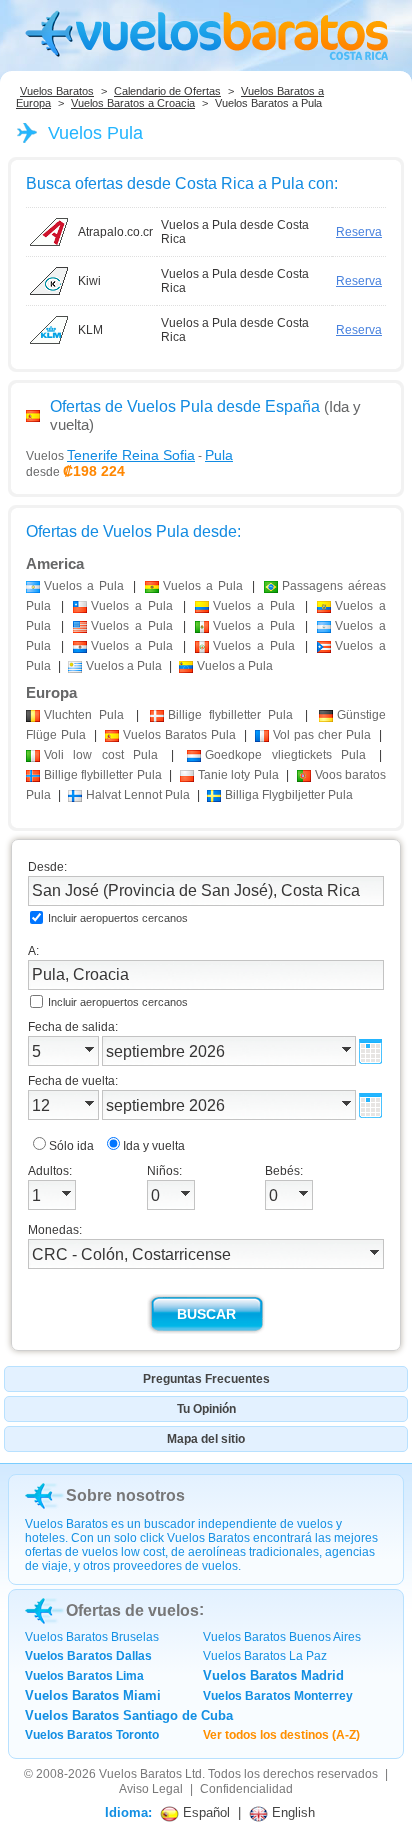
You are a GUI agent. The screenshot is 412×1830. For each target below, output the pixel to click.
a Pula (84, 586)
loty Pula (238, 775)
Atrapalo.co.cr (115, 232)
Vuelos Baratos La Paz (265, 1656)
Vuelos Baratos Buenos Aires (282, 1637)
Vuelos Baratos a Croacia (133, 103)
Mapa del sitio (206, 1439)
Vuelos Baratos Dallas (88, 1656)
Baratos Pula (179, 735)
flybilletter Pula (231, 715)
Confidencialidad (246, 1789)
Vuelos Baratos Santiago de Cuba (129, 1715)
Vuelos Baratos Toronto (92, 1735)
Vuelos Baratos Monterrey (278, 1696)
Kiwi (89, 281)
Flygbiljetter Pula (289, 795)
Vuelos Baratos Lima (84, 1676)
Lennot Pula (138, 795)
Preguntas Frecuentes (206, 1379)
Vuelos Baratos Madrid (273, 1675)
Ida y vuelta (154, 1146)
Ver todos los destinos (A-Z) (281, 1735)
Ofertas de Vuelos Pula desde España (185, 406)
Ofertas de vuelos (132, 1610)
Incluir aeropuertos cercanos (118, 918)
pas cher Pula (322, 735)
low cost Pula (101, 755)
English (291, 1812)
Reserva (359, 232)
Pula (84, 715)
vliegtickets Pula (285, 755)
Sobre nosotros (125, 1495)
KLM (90, 330)
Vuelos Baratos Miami (93, 1695)
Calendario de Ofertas (167, 91)
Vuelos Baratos (57, 91)
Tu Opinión (206, 1409)
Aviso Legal (151, 1789)
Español (204, 1812)
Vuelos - (129, 455)
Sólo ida (71, 1146)
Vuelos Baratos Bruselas (92, 1637)
